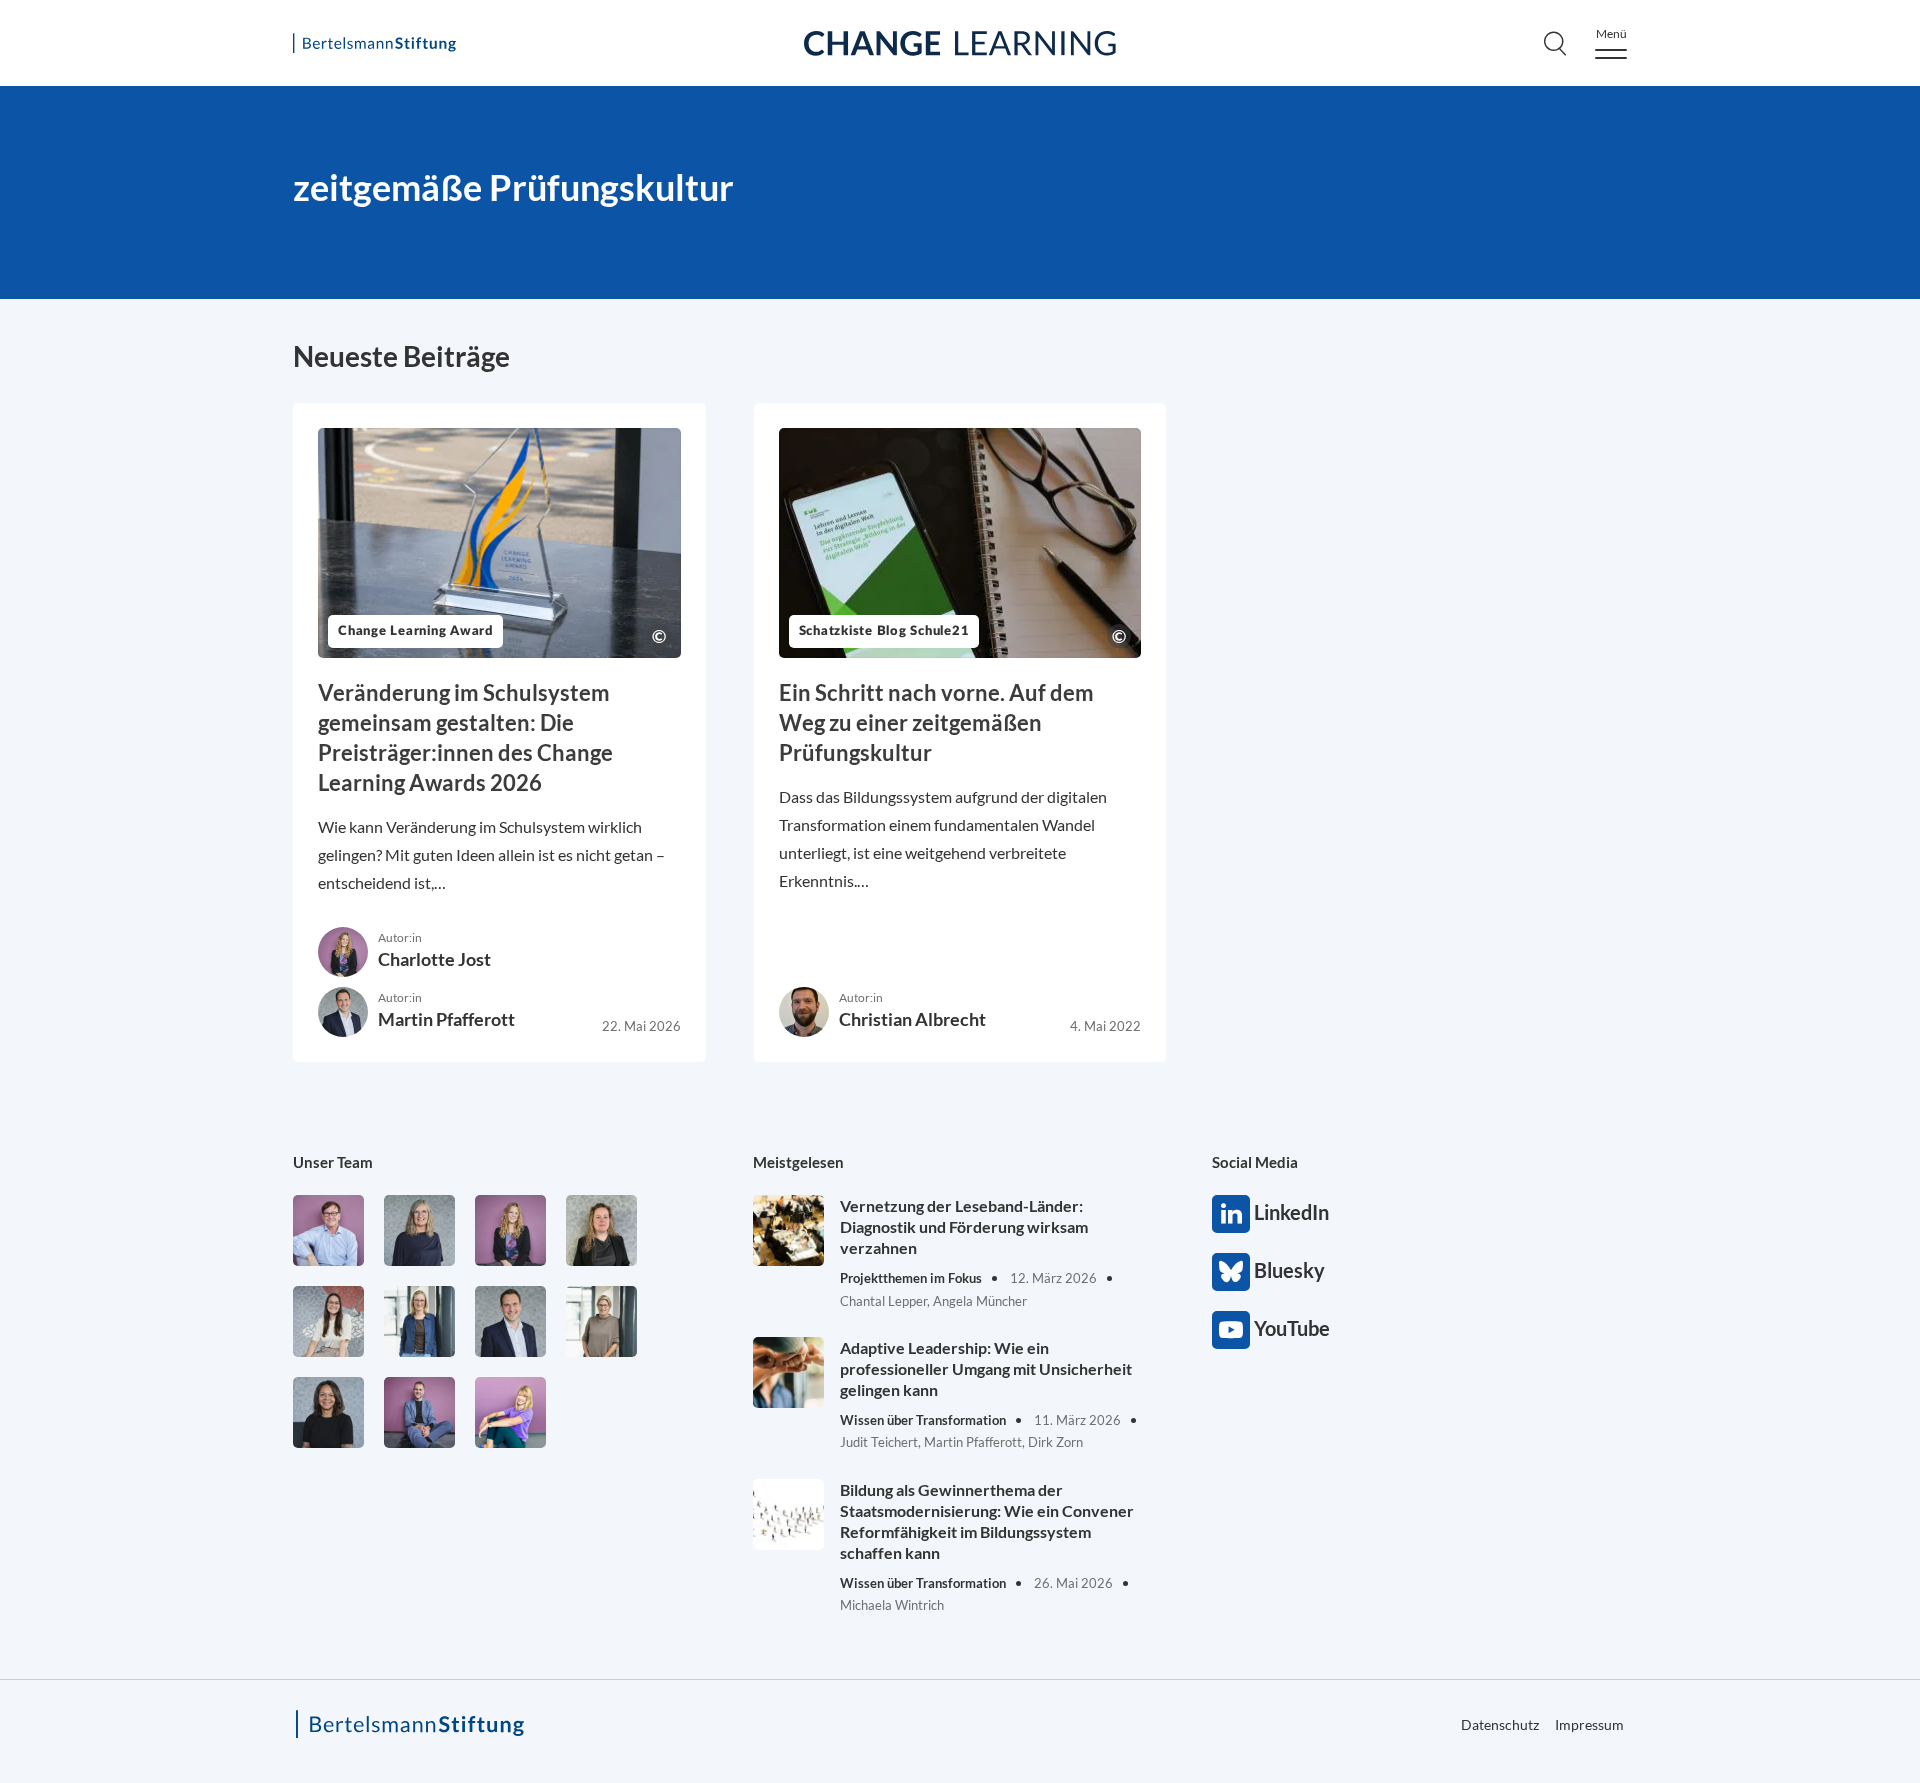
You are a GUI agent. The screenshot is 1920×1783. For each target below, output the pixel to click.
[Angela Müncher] (419, 1321)
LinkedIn (1231, 1214)
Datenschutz (1500, 1724)
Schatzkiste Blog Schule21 (884, 631)
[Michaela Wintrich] (510, 1412)
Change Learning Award (415, 631)
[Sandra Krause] (601, 1230)
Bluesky (1231, 1272)
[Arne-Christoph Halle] (328, 1230)
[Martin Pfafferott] (510, 1321)
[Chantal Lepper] (328, 1321)
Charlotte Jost (434, 959)
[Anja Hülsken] (419, 1230)
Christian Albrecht (912, 1019)
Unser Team (333, 1162)
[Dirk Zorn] (419, 1412)
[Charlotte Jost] (510, 1230)
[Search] (1555, 43)
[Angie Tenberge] (328, 1412)
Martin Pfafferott (446, 1019)
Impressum (1589, 1724)
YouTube (1231, 1330)
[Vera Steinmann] (601, 1321)
